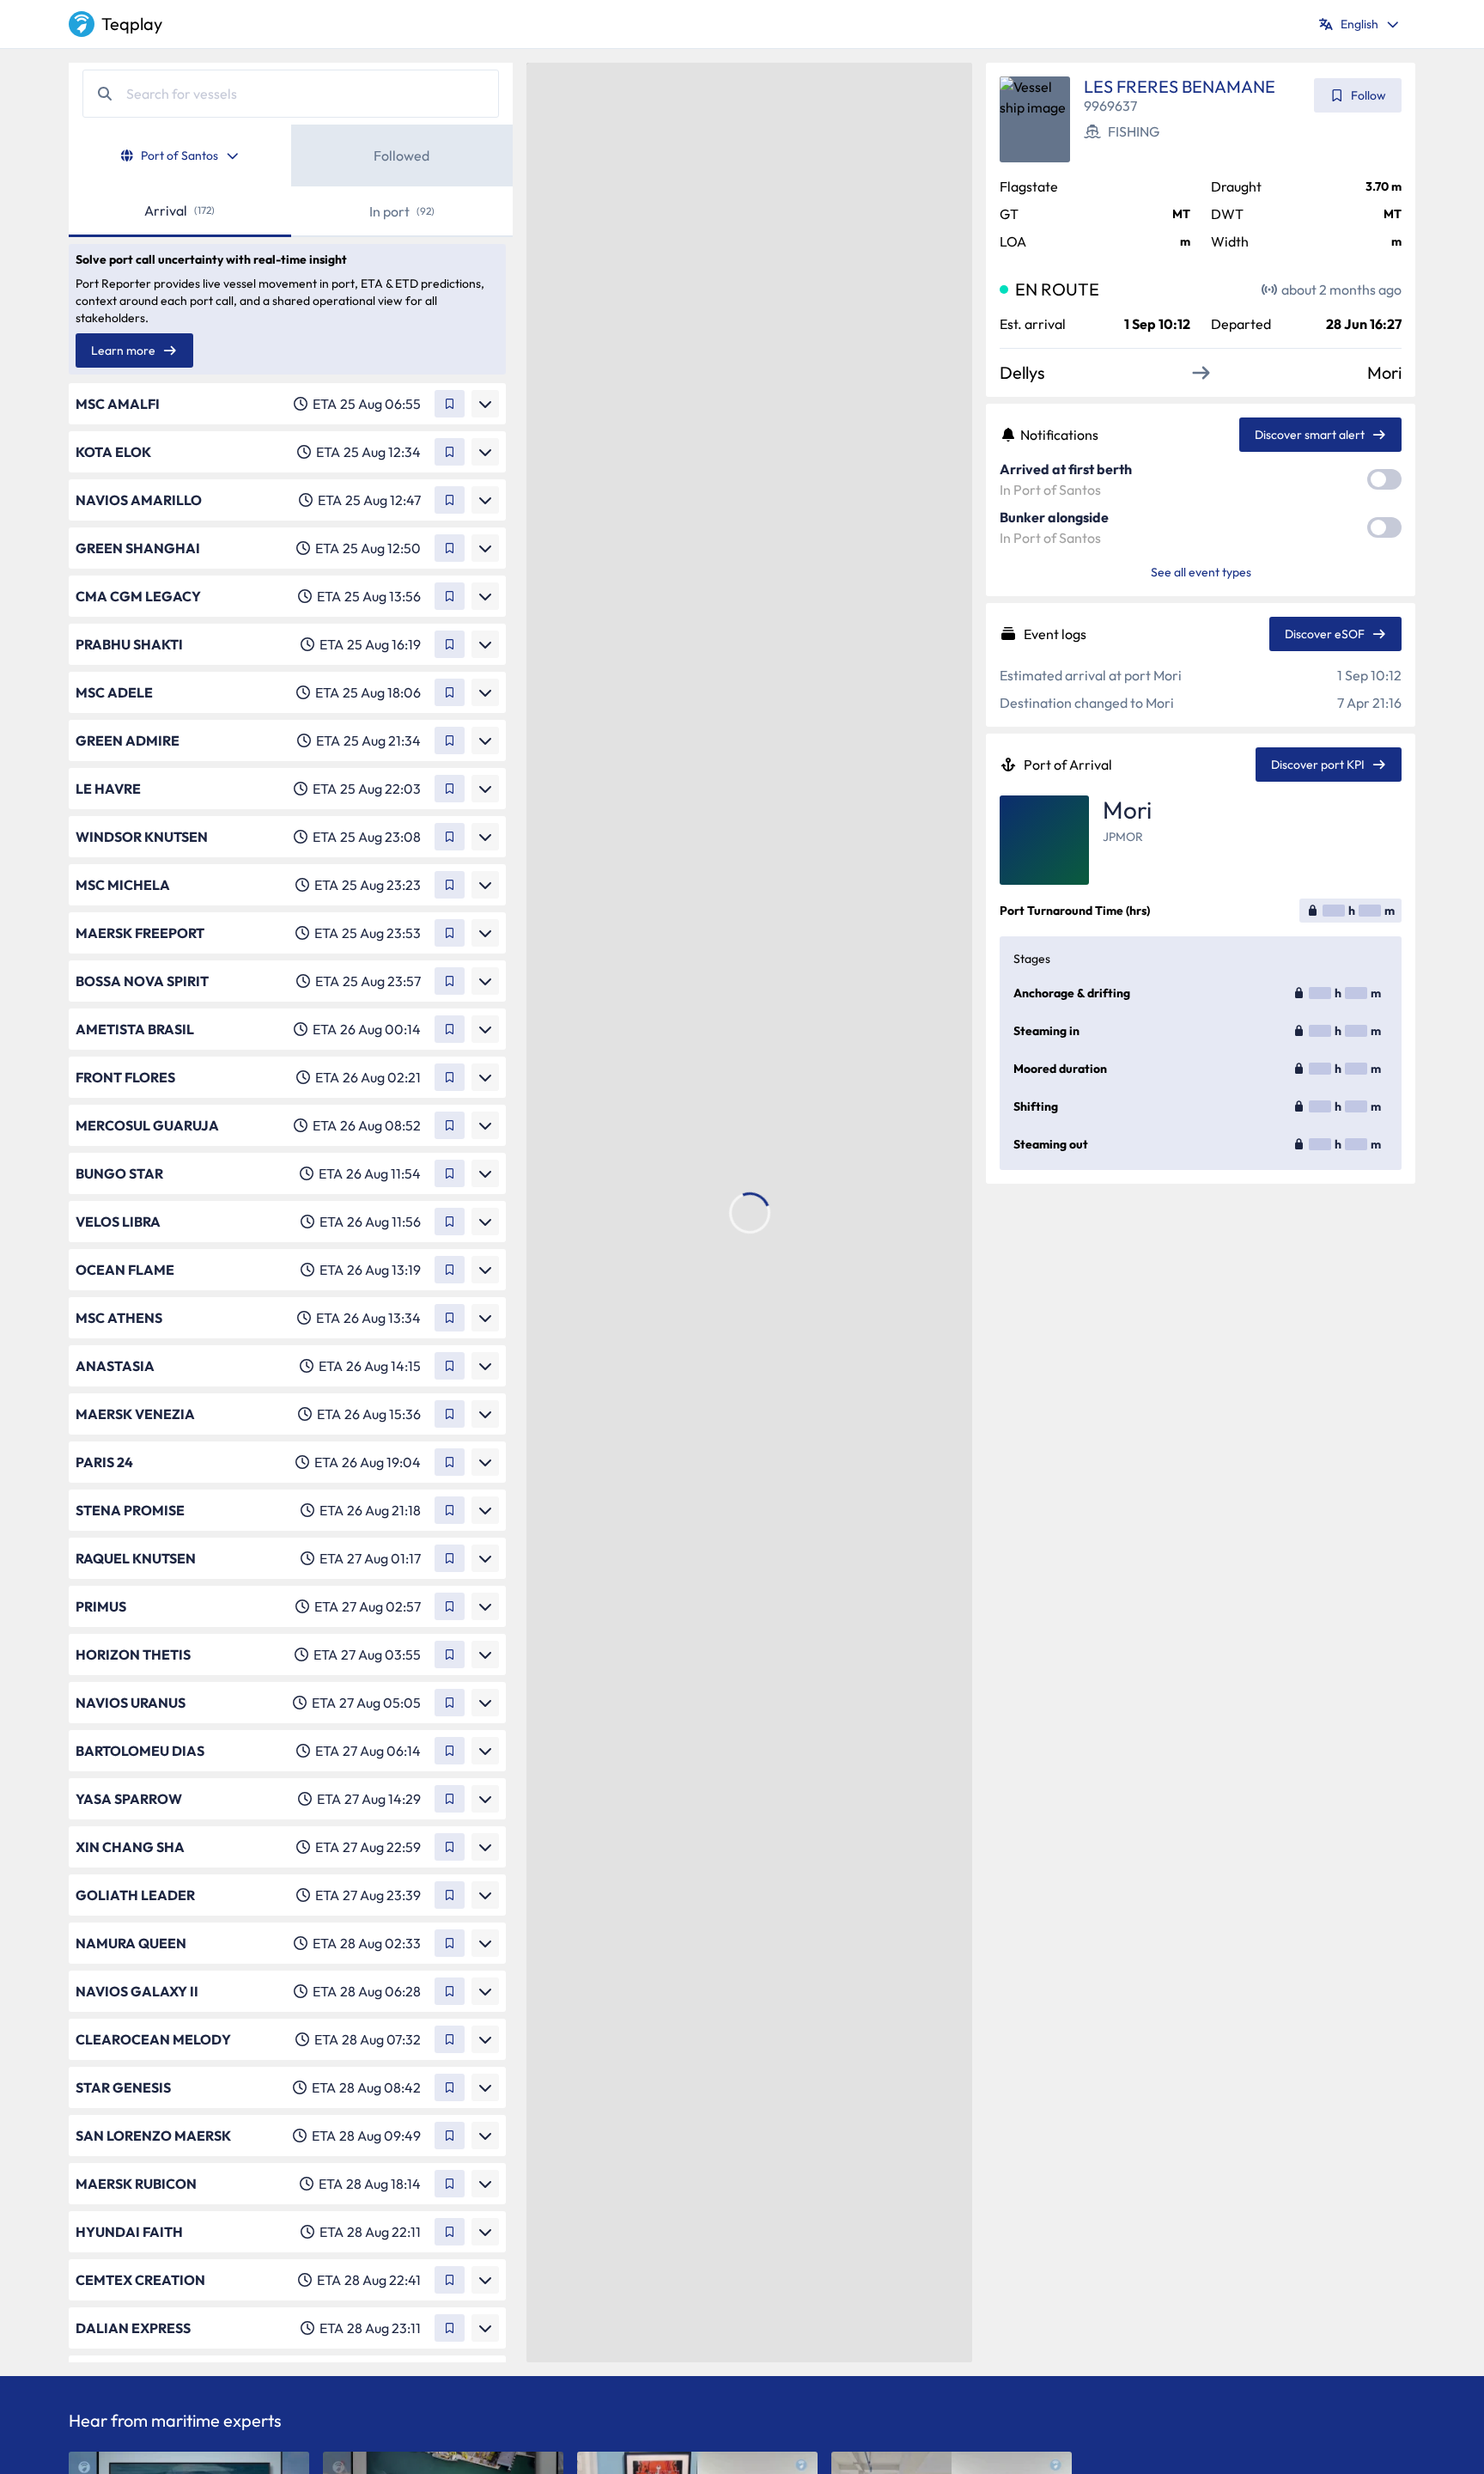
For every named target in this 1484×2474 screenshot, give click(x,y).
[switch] (1384, 479)
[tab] (180, 155)
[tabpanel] (291, 1274)
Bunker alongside (1054, 517)
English (1359, 24)
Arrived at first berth (1066, 469)
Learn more (123, 350)
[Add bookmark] (450, 404)
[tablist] (291, 155)
